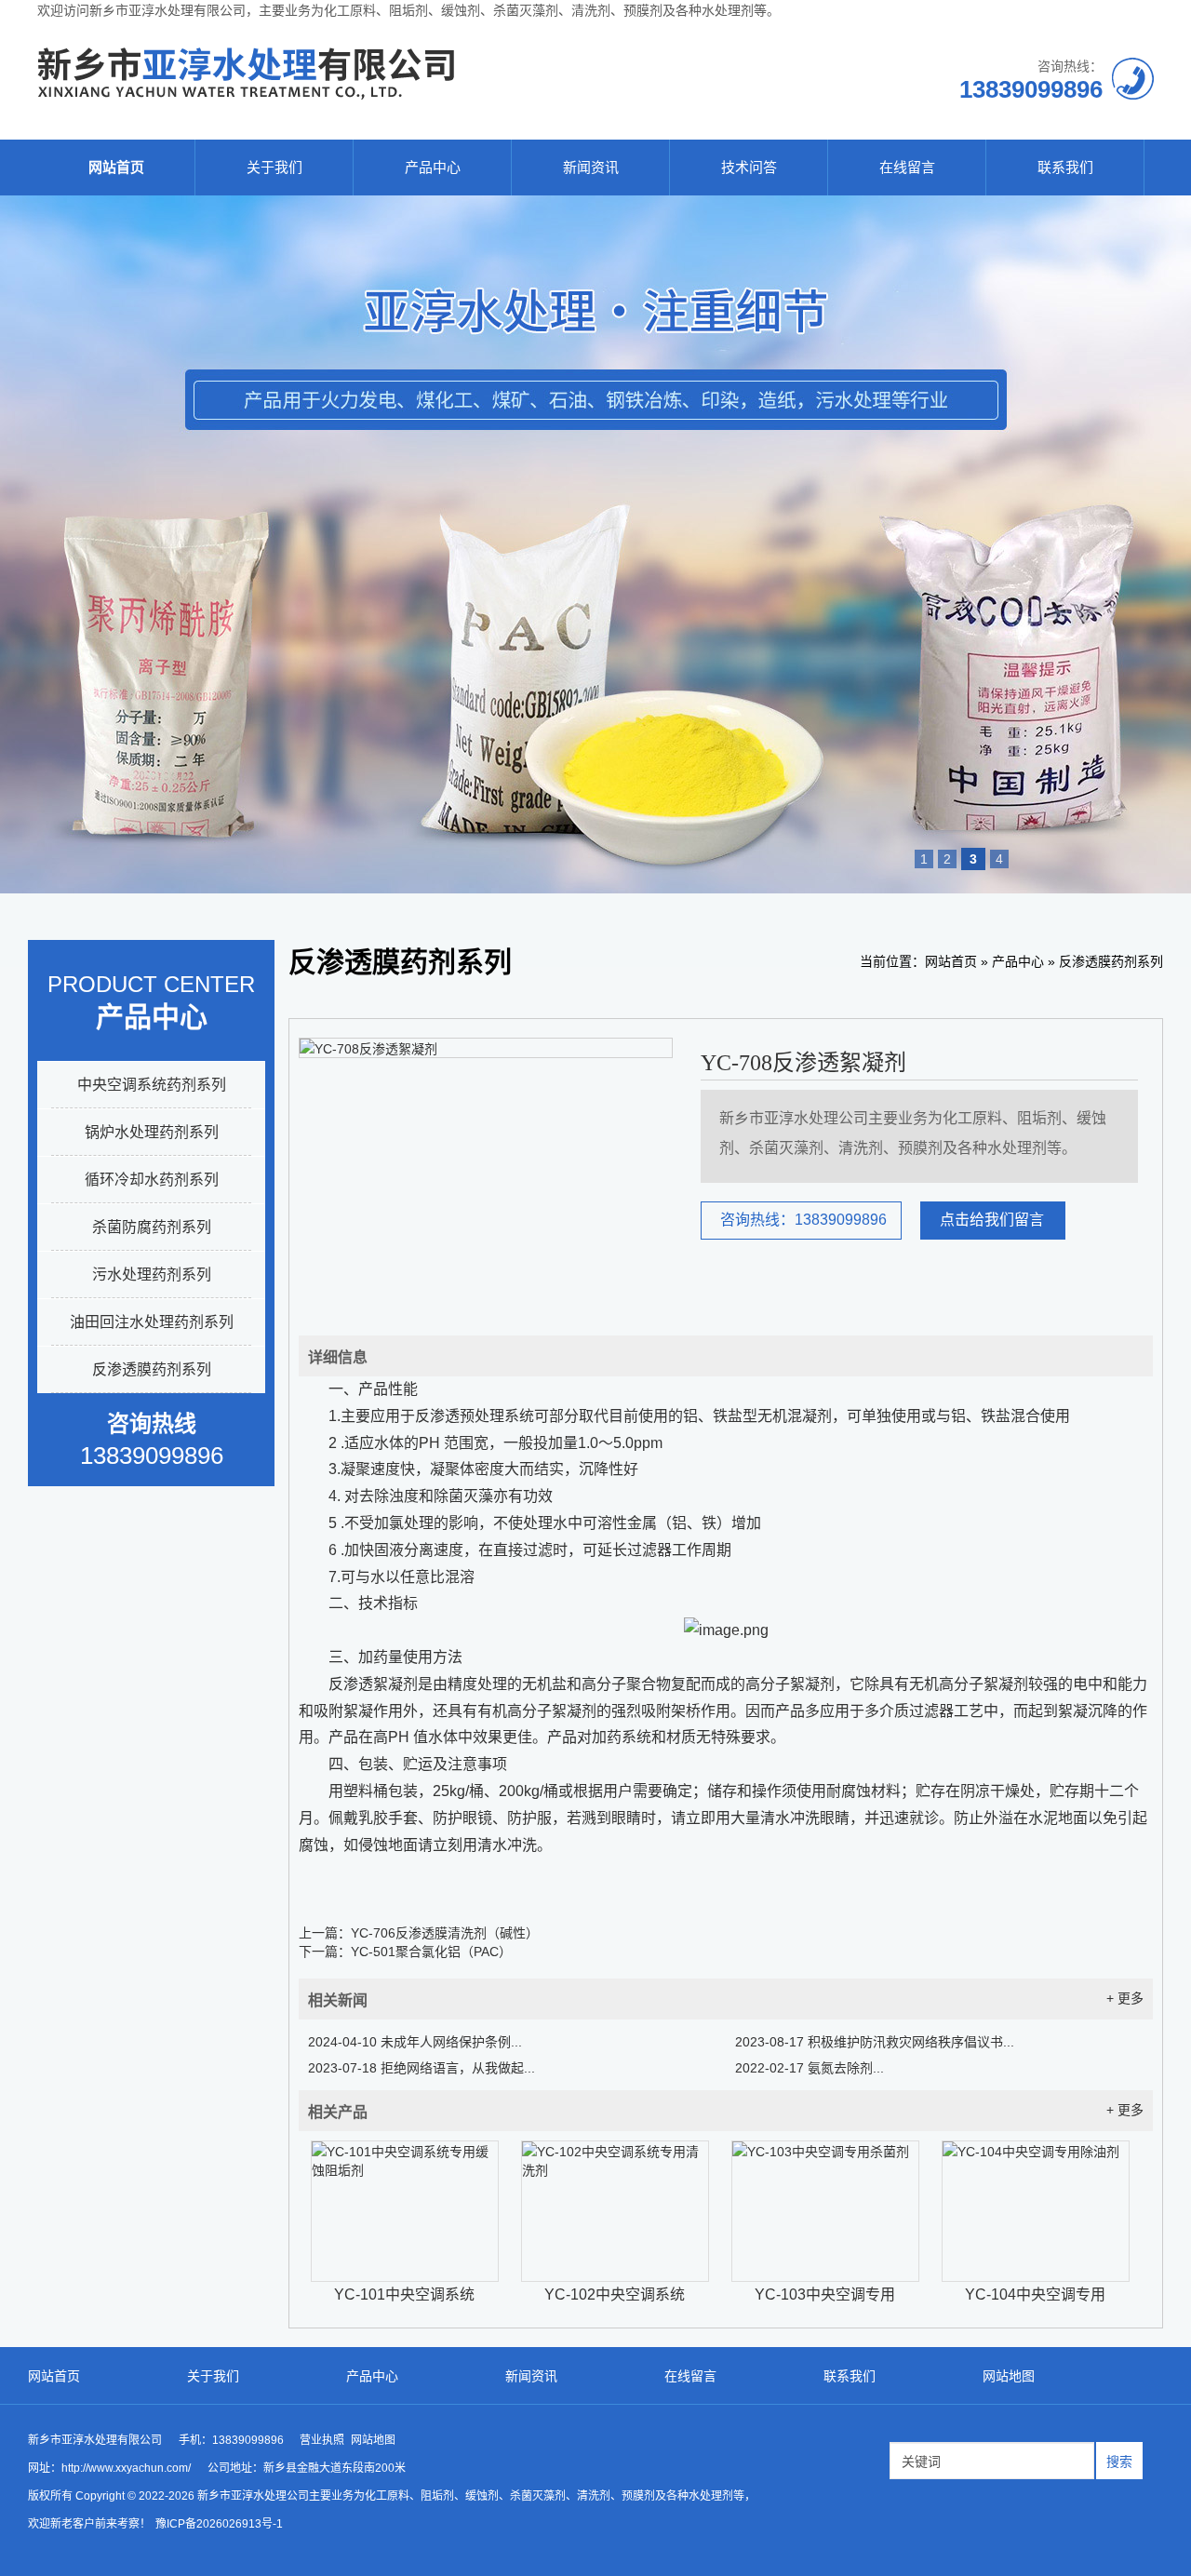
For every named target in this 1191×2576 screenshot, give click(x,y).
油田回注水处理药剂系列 (152, 1322)
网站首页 (116, 167)
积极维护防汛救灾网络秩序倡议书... (875, 2042)
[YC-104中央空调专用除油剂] (1036, 2211)
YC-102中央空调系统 (615, 2294)
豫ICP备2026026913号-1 (219, 2524)
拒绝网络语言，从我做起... (422, 2068)
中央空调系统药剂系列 (152, 1085)
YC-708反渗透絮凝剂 (803, 1063)
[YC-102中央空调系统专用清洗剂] (615, 2211)
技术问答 (749, 167)
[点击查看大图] (368, 1049)
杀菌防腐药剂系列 (152, 1227)
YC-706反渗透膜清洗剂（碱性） (445, 1933)
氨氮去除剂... (810, 2068)
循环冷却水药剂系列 (152, 1180)
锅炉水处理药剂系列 (152, 1132)
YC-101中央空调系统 (404, 2294)
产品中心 (433, 167)
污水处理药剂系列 (152, 1275)
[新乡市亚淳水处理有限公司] (246, 96)
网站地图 (1009, 2376)
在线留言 (907, 167)
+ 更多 (1125, 1998)
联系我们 (1065, 167)
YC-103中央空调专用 (825, 2294)
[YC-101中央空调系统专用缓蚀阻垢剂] (405, 2211)
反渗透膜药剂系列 (152, 1369)
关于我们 (274, 167)
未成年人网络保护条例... (415, 2042)
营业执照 (322, 2440)
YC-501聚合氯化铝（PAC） (431, 1952)
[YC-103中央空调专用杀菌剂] (825, 2211)
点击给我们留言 (992, 1220)
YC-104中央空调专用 (1035, 2294)
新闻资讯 (591, 167)
